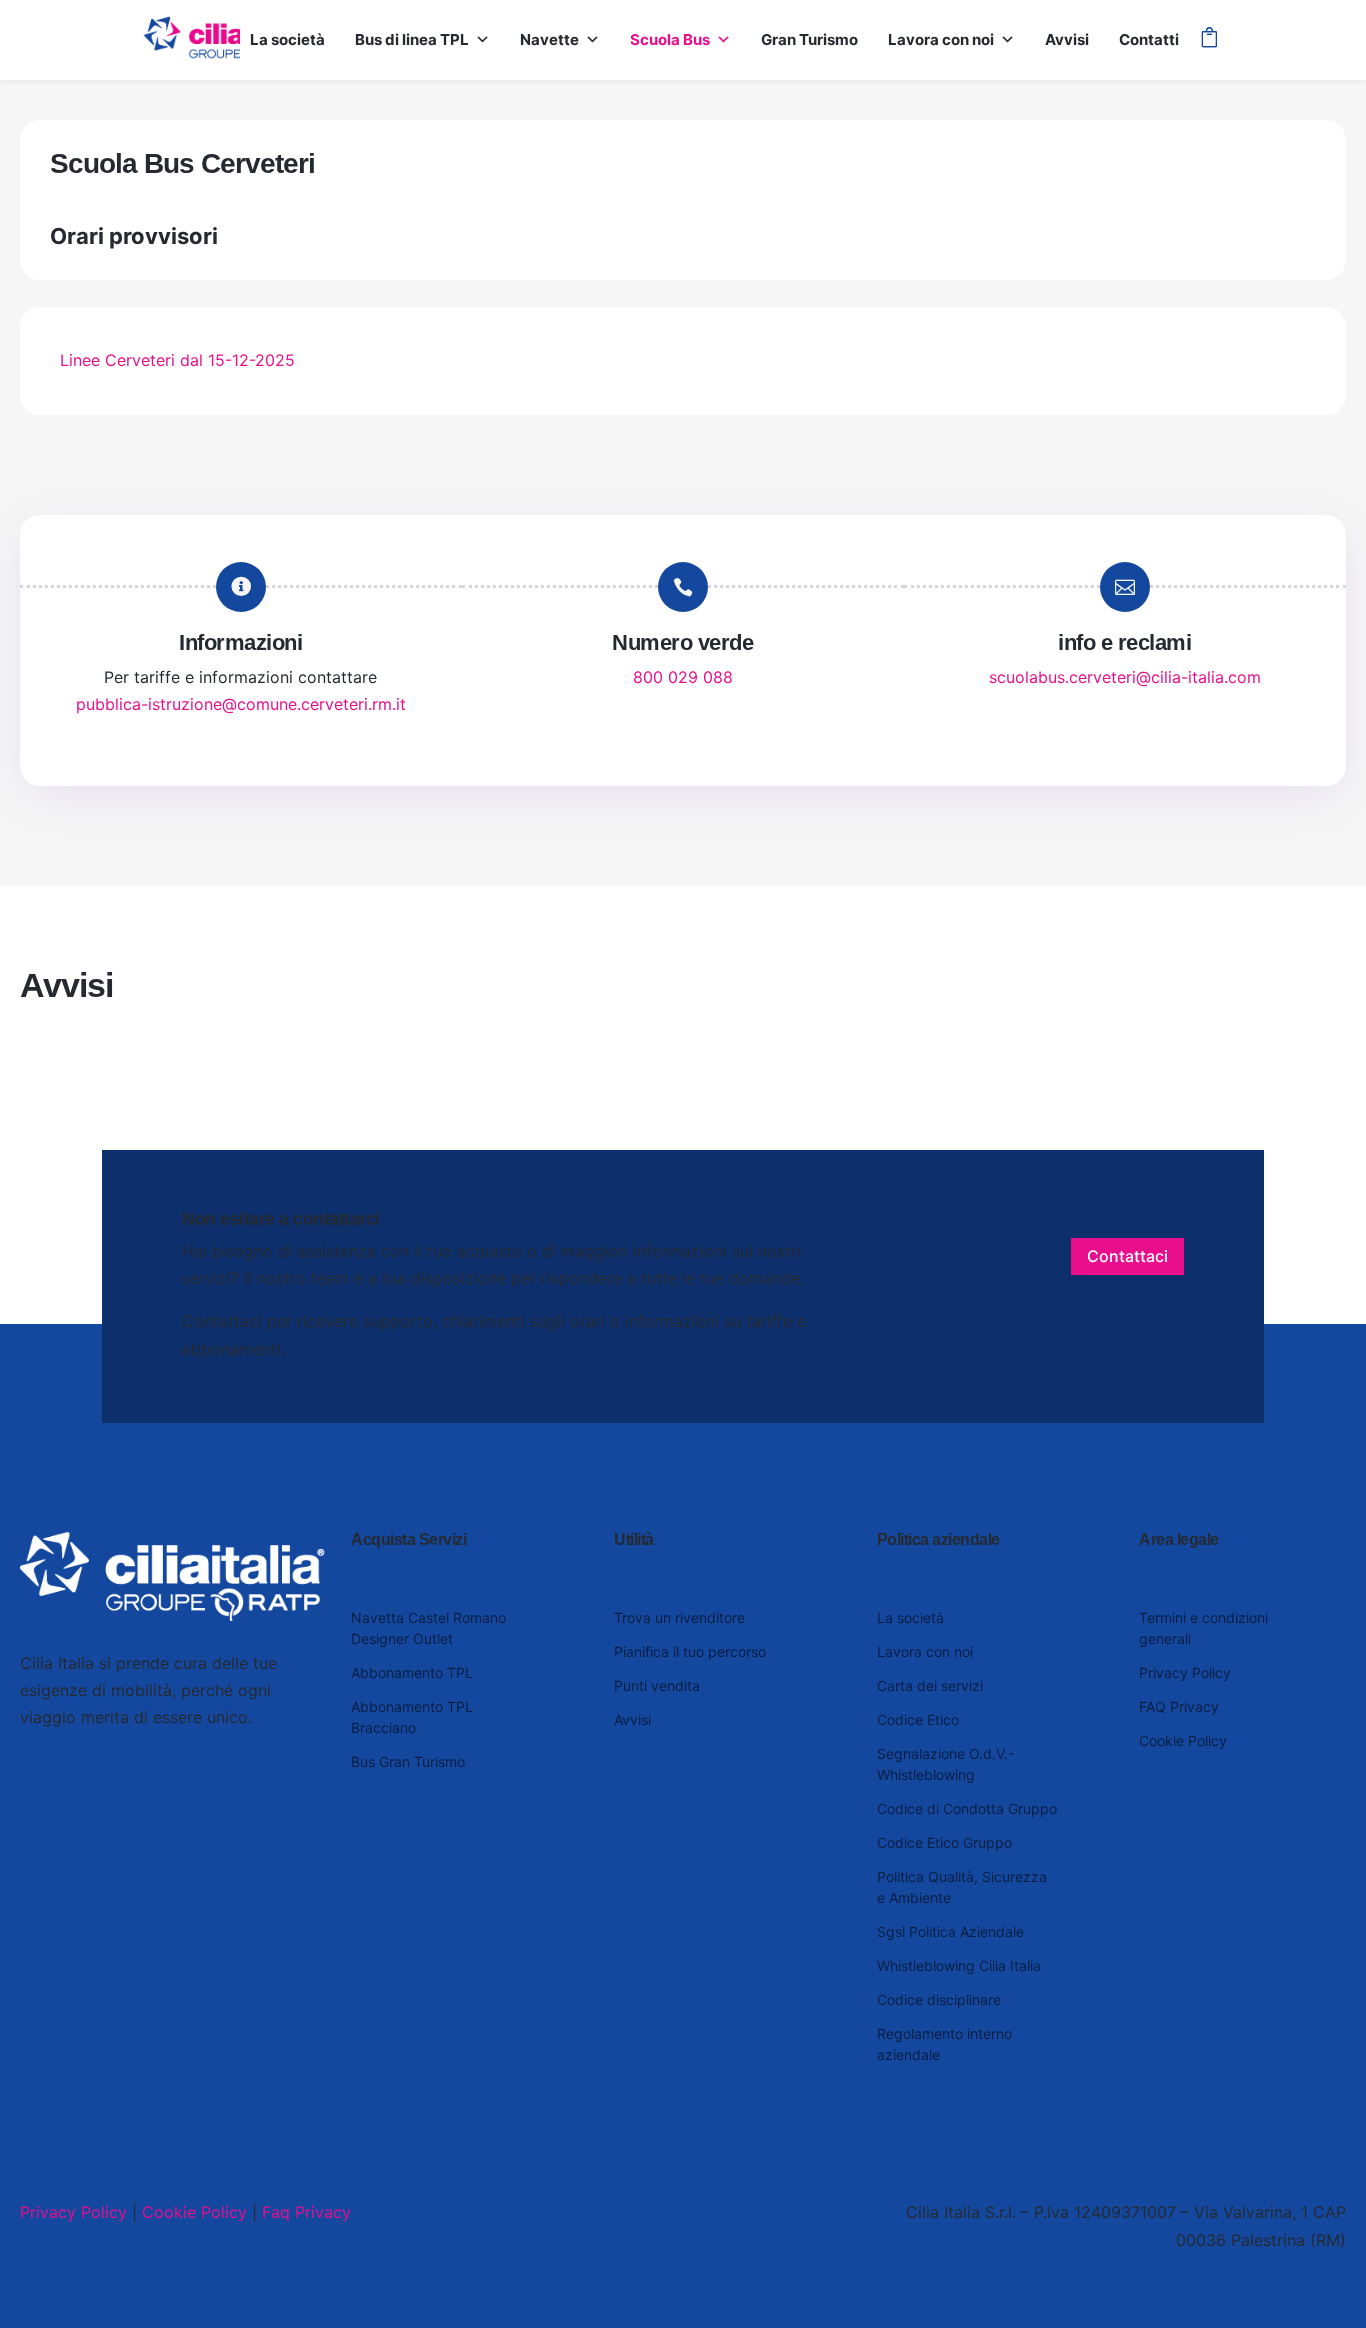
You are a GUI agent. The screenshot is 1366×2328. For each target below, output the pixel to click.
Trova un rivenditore (679, 1617)
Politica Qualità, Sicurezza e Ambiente (962, 1887)
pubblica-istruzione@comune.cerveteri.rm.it (241, 704)
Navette (549, 39)
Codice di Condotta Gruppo (967, 1808)
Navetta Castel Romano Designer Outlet (428, 1628)
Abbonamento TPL (412, 1672)
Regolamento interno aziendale (944, 2044)
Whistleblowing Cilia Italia (959, 1965)
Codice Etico (918, 1719)
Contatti (1149, 39)
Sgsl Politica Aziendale (950, 1931)
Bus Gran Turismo (408, 1761)
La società (287, 39)
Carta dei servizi (930, 1685)
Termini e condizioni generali (1203, 1628)
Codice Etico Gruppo (944, 1842)
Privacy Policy (1185, 1672)
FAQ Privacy (1179, 1706)
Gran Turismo (809, 39)
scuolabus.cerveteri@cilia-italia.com (1125, 677)
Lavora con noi (941, 39)
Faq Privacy (306, 2212)
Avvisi (1067, 39)
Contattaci (1127, 1256)
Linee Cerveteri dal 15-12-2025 (177, 360)
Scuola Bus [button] (670, 39)
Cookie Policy (1183, 1740)
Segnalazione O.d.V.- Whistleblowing (945, 1764)
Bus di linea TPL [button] (412, 39)
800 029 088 (683, 677)
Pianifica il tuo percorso (690, 1651)
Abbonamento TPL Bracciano (412, 1717)
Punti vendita (657, 1685)
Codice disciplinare (939, 1999)
